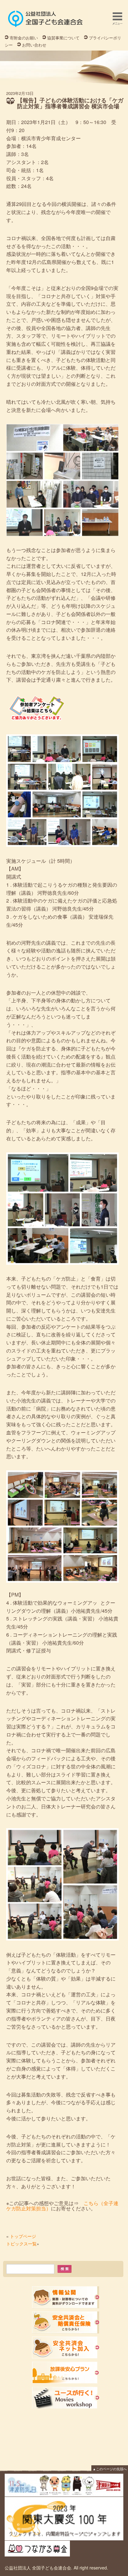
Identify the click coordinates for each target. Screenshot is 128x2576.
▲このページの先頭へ (110, 2469)
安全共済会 (66, 2322)
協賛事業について (63, 38)
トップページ (23, 2236)
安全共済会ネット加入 (66, 2348)
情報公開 (66, 2297)
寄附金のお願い (24, 38)
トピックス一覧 (21, 2244)
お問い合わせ (34, 45)
